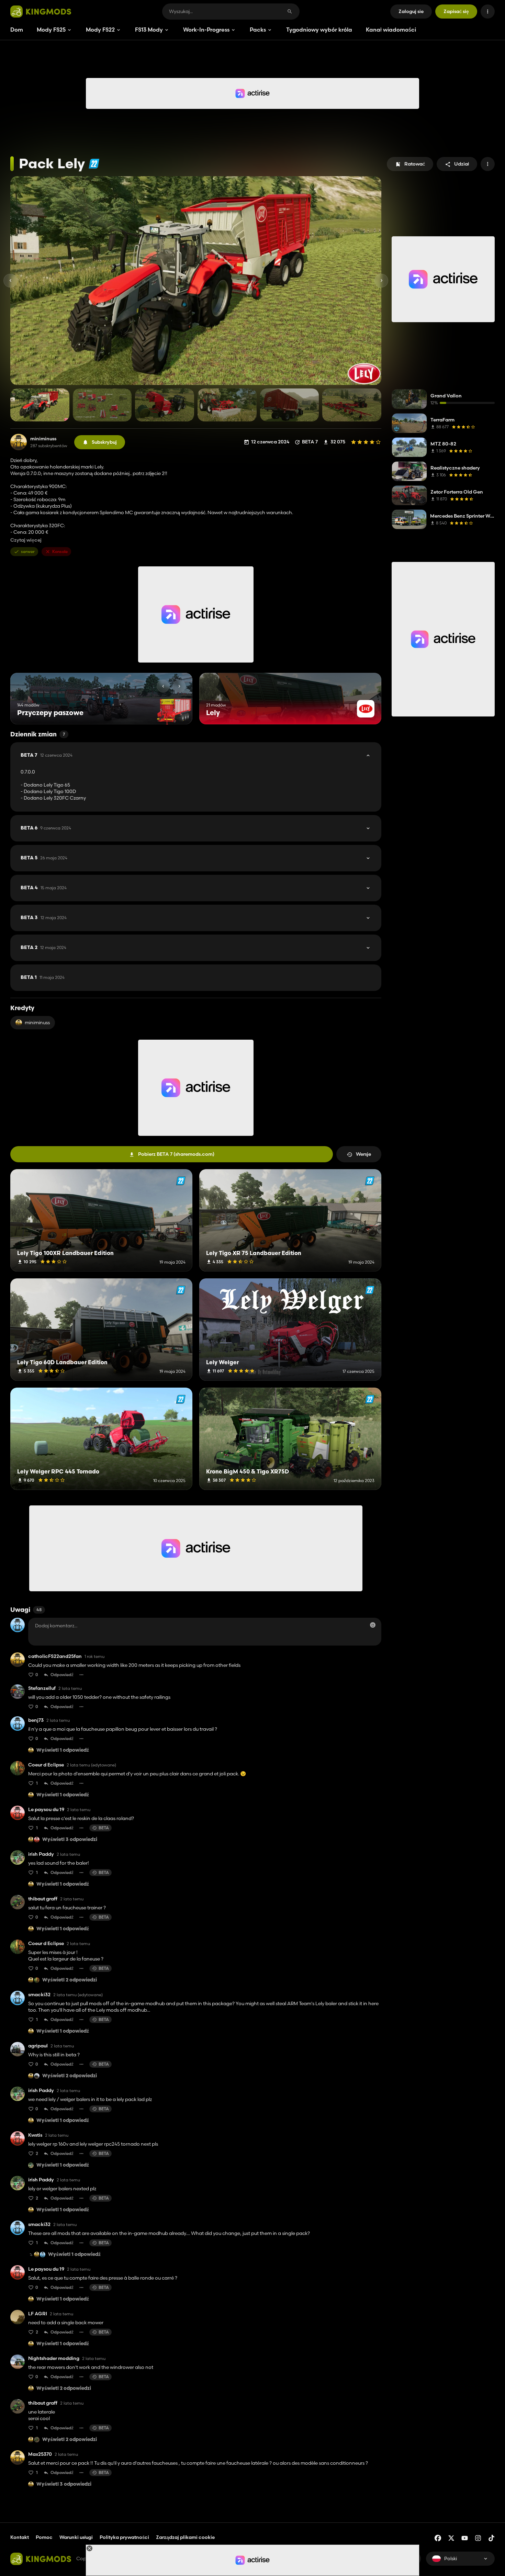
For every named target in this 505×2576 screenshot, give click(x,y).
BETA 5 (44, 858)
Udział (462, 164)
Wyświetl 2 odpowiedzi (70, 1980)
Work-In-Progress (206, 30)
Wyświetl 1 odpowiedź (63, 1750)
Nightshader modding (54, 2358)
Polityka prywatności (124, 2537)
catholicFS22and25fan (55, 1656)
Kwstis (35, 2135)
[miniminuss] (19, 442)
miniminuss (43, 439)
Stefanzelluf (42, 1688)
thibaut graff (43, 1899)
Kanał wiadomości (391, 30)
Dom (17, 30)
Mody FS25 (51, 30)
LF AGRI (38, 2314)
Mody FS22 (100, 30)
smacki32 (39, 1995)
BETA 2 (43, 948)
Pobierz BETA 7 (176, 1154)
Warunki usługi (76, 2537)
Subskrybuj (104, 442)
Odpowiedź (62, 1675)
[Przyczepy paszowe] (174, 711)
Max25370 (40, 2454)
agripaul (38, 2046)
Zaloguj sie (411, 11)
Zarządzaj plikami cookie (185, 2537)
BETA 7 (47, 755)
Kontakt (20, 2537)
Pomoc (44, 2537)
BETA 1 (43, 978)
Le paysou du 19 (46, 1810)
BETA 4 (44, 888)
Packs (258, 30)
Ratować (415, 164)
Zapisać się (456, 11)
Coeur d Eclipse (46, 1765)
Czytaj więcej (26, 540)
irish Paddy (41, 1854)
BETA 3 (44, 918)
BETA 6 (46, 828)
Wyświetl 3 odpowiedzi (70, 1840)
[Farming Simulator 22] (94, 164)
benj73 (36, 1720)
